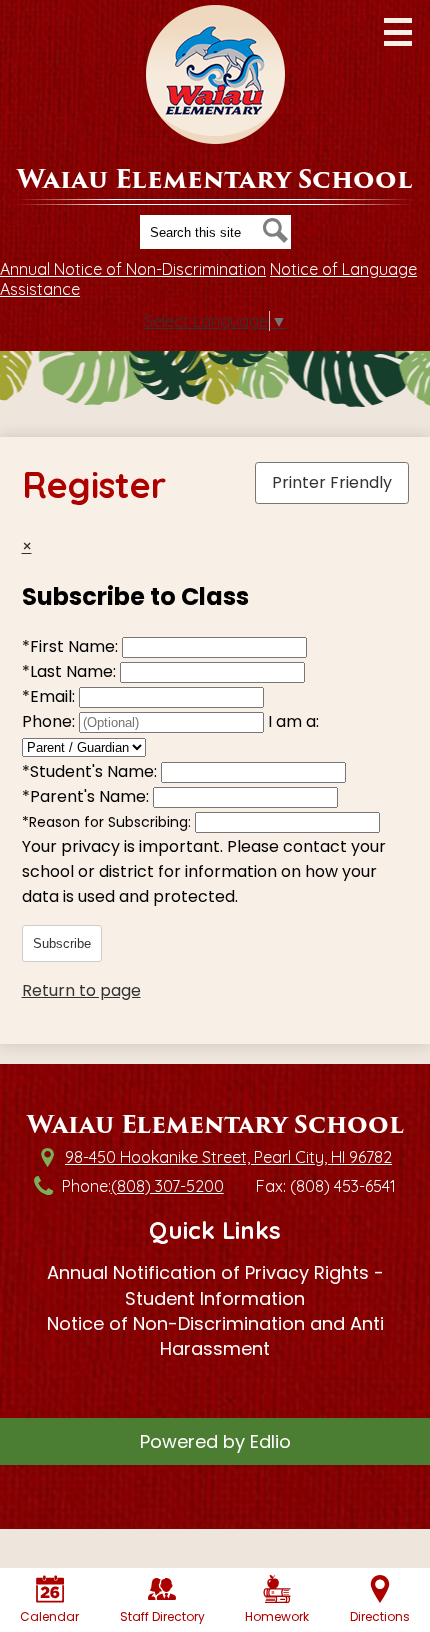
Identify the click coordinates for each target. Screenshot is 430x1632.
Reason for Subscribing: (108, 822)
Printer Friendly (332, 482)
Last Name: (71, 671)
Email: (50, 696)
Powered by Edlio (215, 1441)
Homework (277, 1616)
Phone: (50, 721)
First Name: (72, 646)
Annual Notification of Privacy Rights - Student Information (215, 1285)
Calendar (49, 1616)
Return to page (81, 990)
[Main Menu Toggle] (398, 32)
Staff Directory (162, 1616)
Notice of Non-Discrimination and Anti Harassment (215, 1336)
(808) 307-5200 (167, 1186)
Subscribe (62, 943)
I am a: (293, 721)
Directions (380, 1616)
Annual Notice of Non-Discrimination (133, 269)
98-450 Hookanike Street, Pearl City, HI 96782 (228, 1157)
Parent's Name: (87, 796)
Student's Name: (91, 771)
